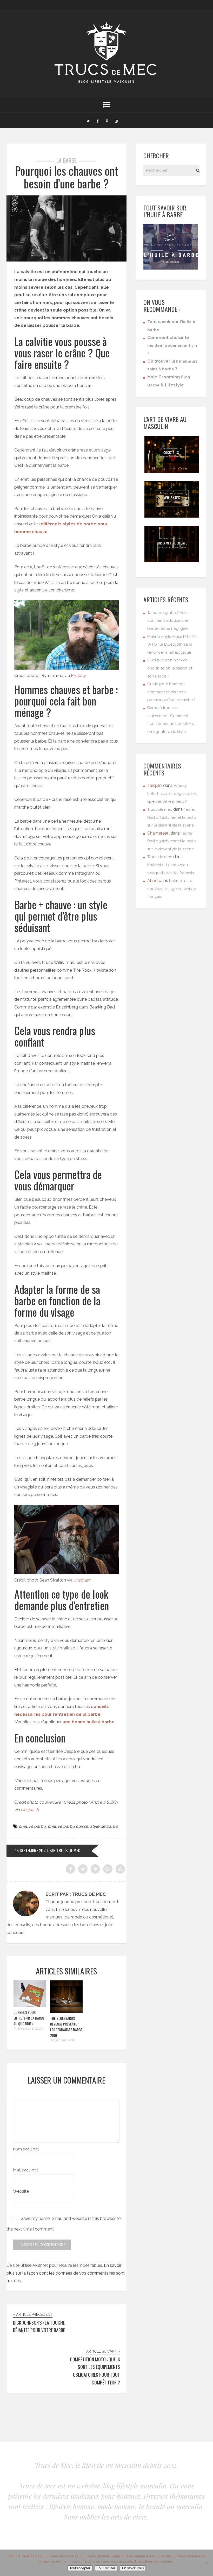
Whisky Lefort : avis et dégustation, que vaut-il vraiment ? (172, 793)
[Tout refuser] (207, 2563)
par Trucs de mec (65, 1851)
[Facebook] (97, 121)
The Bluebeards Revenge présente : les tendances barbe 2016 (66, 2027)
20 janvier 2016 (63, 2040)
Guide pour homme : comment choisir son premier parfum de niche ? (171, 692)
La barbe (66, 160)
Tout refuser (106, 2568)
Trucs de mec (160, 809)
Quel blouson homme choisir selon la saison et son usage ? (170, 668)
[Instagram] (116, 121)
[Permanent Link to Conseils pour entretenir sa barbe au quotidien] (30, 2006)
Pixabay (78, 676)
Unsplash (82, 1580)
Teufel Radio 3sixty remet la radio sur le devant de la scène (172, 817)
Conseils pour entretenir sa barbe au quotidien (29, 2018)
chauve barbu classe (68, 1826)
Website (21, 2191)
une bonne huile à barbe (89, 1722)
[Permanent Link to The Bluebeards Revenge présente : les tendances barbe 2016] (66, 2011)
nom (26, 2149)
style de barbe (104, 1826)
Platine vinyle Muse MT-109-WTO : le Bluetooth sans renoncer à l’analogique (173, 644)
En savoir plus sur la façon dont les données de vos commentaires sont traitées (66, 2273)
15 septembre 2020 (31, 1851)
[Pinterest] (107, 121)
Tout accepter (80, 2568)
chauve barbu (32, 1826)
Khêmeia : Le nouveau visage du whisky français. (172, 889)
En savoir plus (133, 2568)
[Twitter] (88, 121)
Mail (26, 2170)
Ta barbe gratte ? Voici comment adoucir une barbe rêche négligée (168, 621)
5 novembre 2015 (28, 2028)
